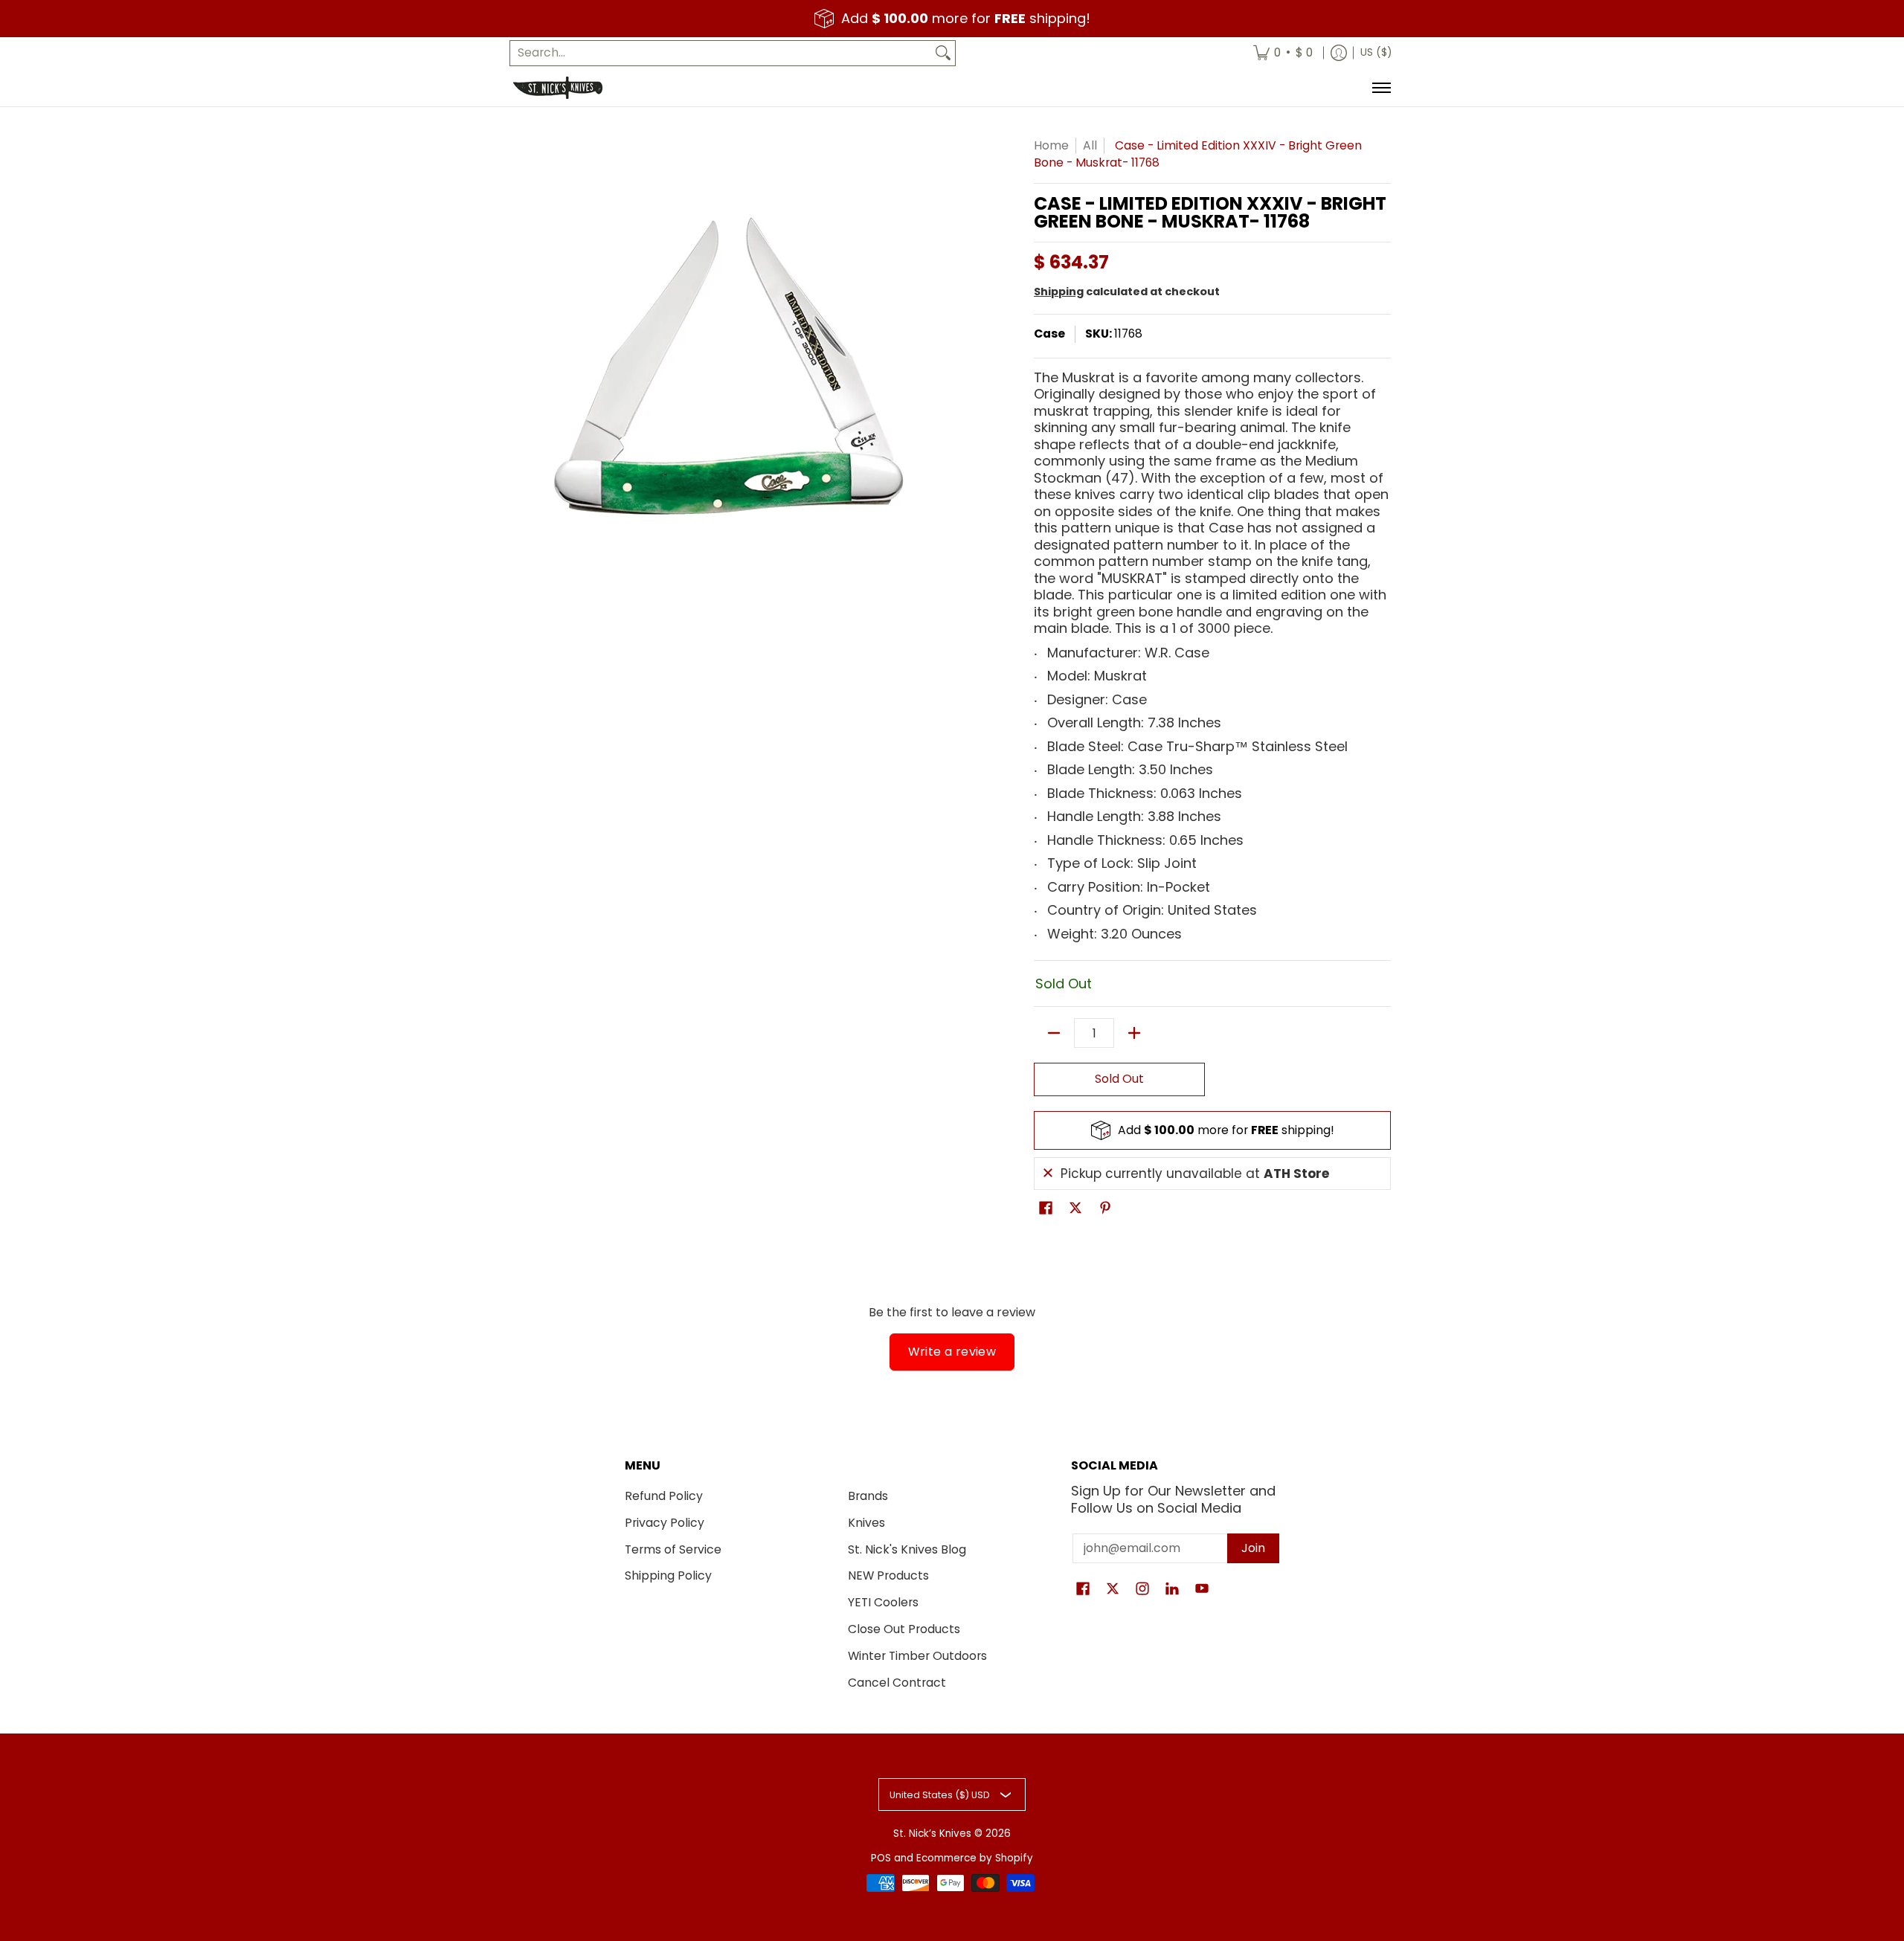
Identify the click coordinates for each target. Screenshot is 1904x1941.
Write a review (952, 1352)
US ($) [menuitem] (1376, 52)
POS (881, 1858)
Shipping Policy (668, 1575)
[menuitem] (1283, 53)
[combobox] (721, 53)
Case (1049, 334)
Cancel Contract (897, 1683)
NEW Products (888, 1575)
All (1090, 145)
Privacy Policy (665, 1523)
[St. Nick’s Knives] (558, 88)
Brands (868, 1496)
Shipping (1059, 292)
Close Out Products (904, 1629)
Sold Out (1119, 1079)
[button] (1046, 1209)
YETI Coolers (883, 1602)
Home (1051, 145)
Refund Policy (664, 1496)
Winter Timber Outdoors (917, 1656)
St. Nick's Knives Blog (907, 1549)
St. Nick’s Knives (932, 1834)
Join (1253, 1548)
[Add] (1134, 1033)
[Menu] (1381, 88)
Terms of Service (673, 1549)
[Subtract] (1054, 1033)
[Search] (943, 53)
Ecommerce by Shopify (975, 1858)
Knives (866, 1523)
